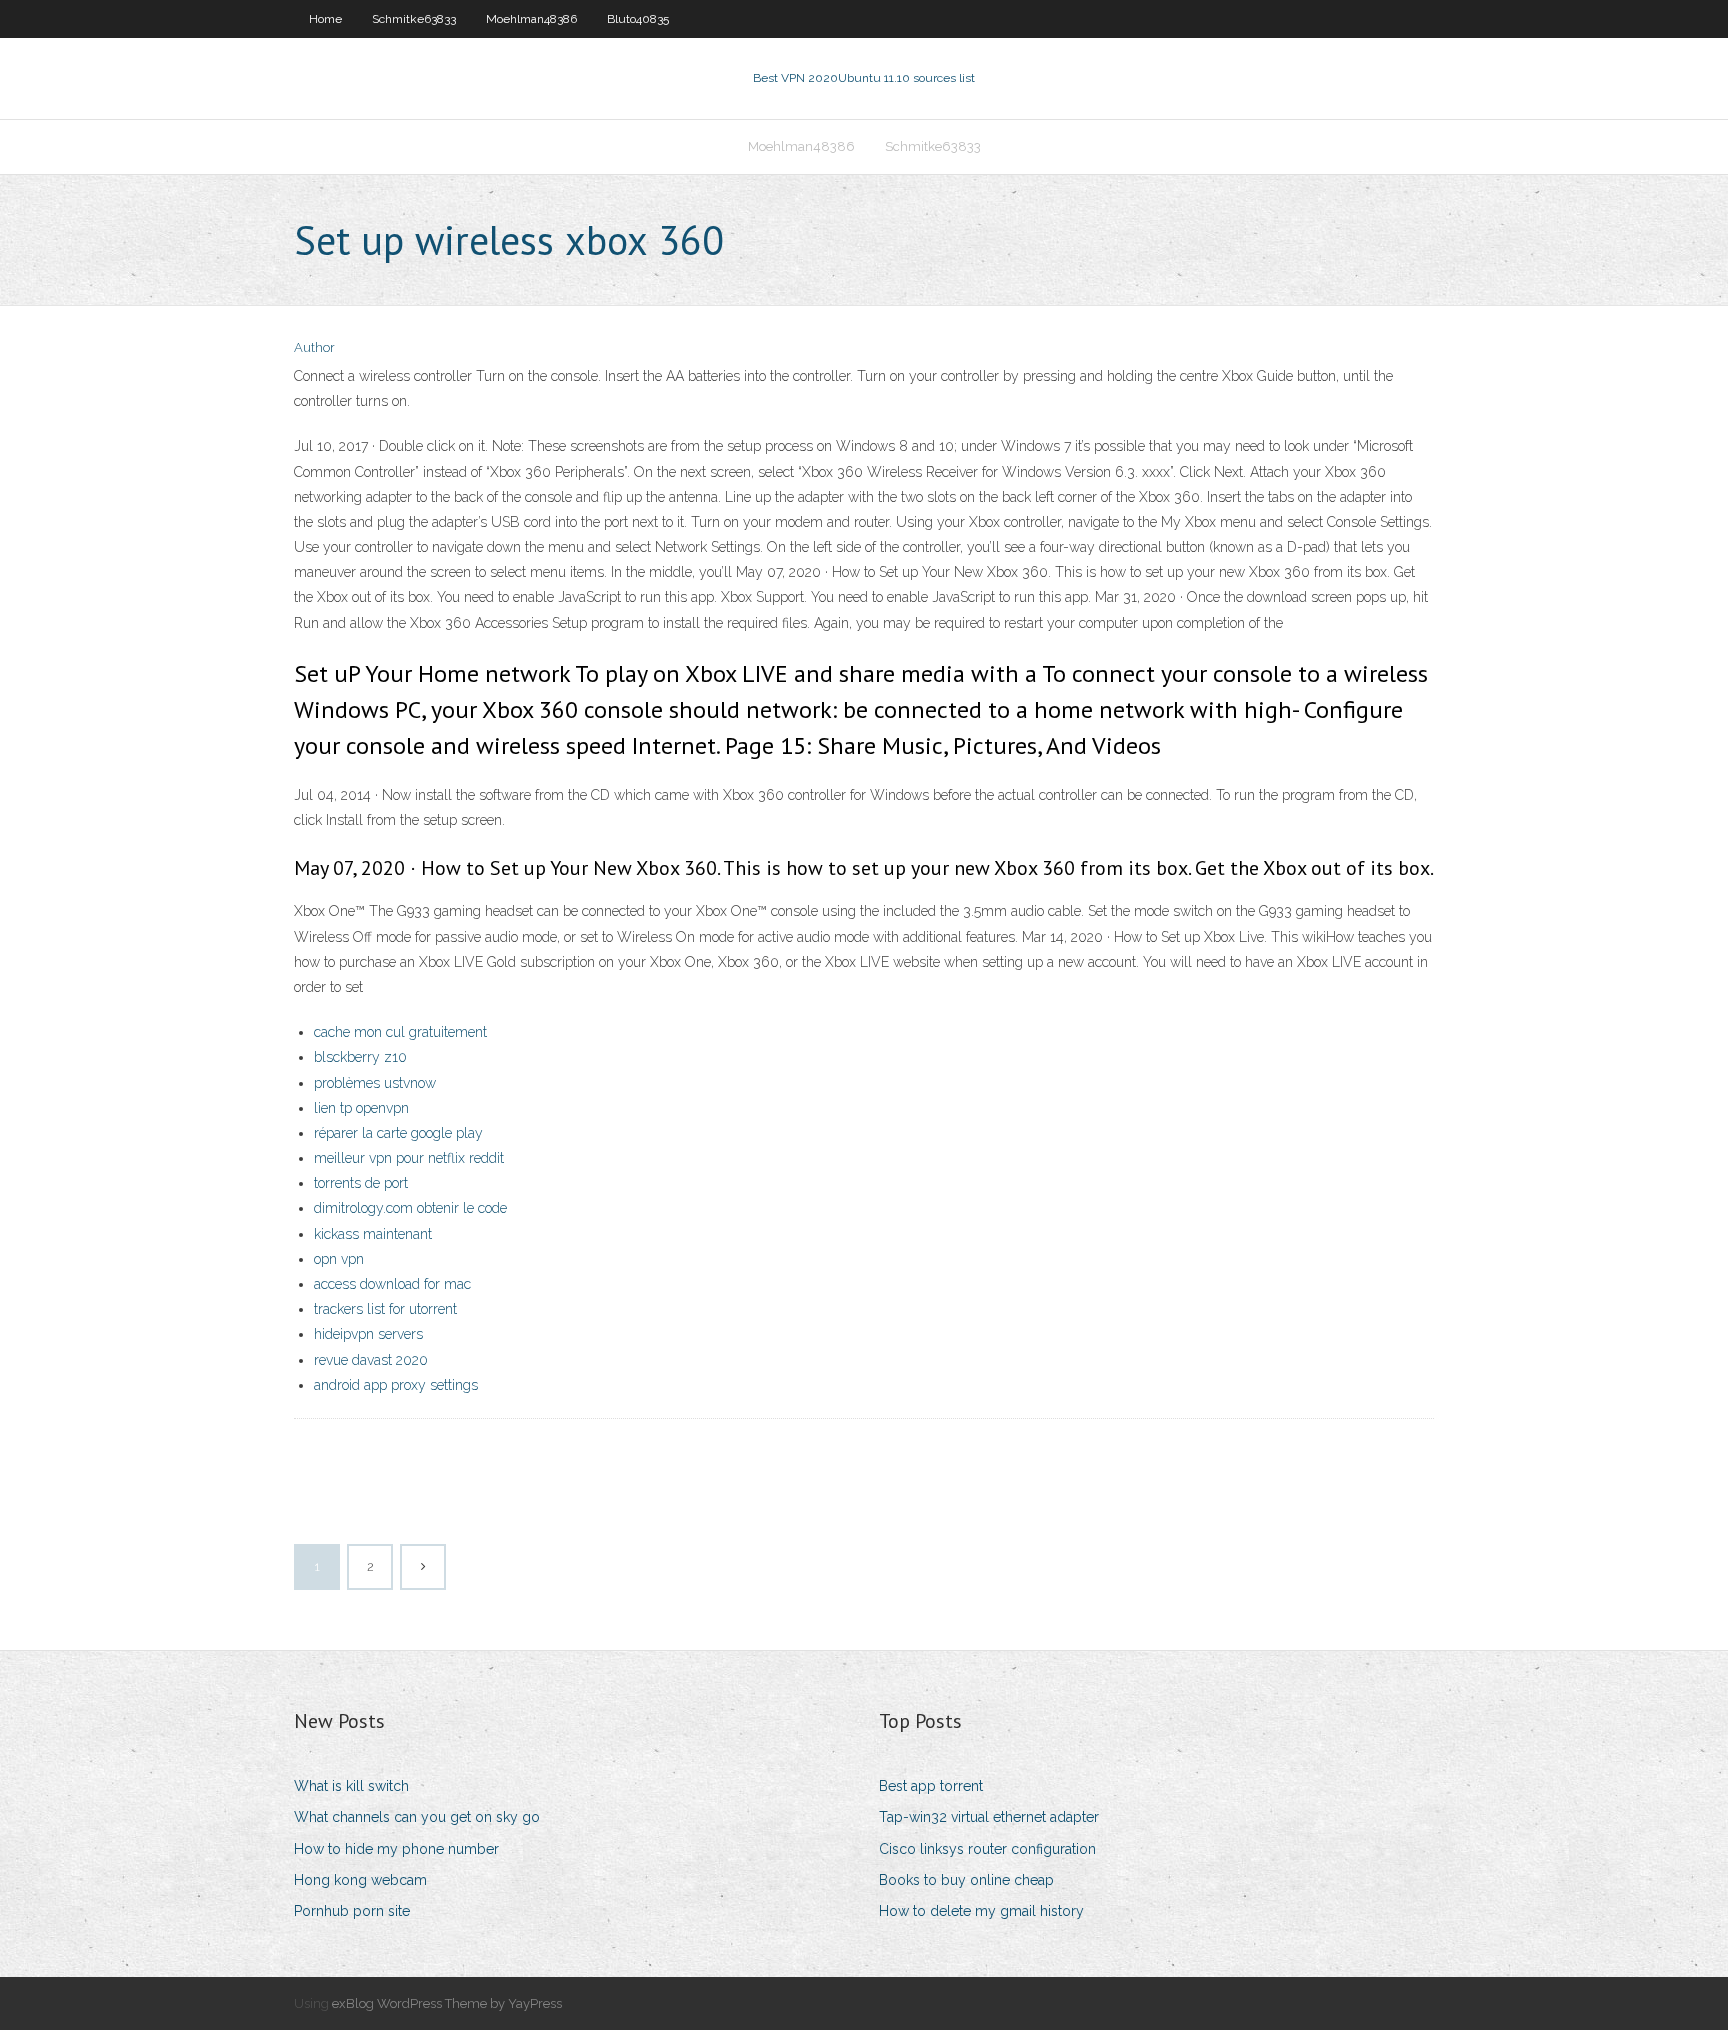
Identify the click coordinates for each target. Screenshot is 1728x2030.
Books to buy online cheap (966, 1880)
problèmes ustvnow (375, 1083)
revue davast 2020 (371, 1360)
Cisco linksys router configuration (987, 1849)
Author (314, 347)
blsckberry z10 (360, 1057)
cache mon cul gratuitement (400, 1032)
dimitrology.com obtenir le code (410, 1208)
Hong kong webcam (360, 1880)
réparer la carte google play (398, 1133)
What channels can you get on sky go (417, 1817)
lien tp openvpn (361, 1108)
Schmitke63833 (414, 19)
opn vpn (339, 1259)
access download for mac (392, 1284)
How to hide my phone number (396, 1849)
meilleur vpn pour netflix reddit (409, 1158)
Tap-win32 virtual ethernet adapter (989, 1817)
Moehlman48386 (531, 19)
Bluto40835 (638, 19)
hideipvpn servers (368, 1334)
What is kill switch (351, 1786)
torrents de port (361, 1183)
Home (325, 19)
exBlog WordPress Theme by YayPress (447, 2003)
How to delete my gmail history (981, 1911)
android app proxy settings (396, 1385)
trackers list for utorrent (385, 1309)
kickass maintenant (373, 1234)
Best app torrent (931, 1786)
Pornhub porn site (352, 1911)
